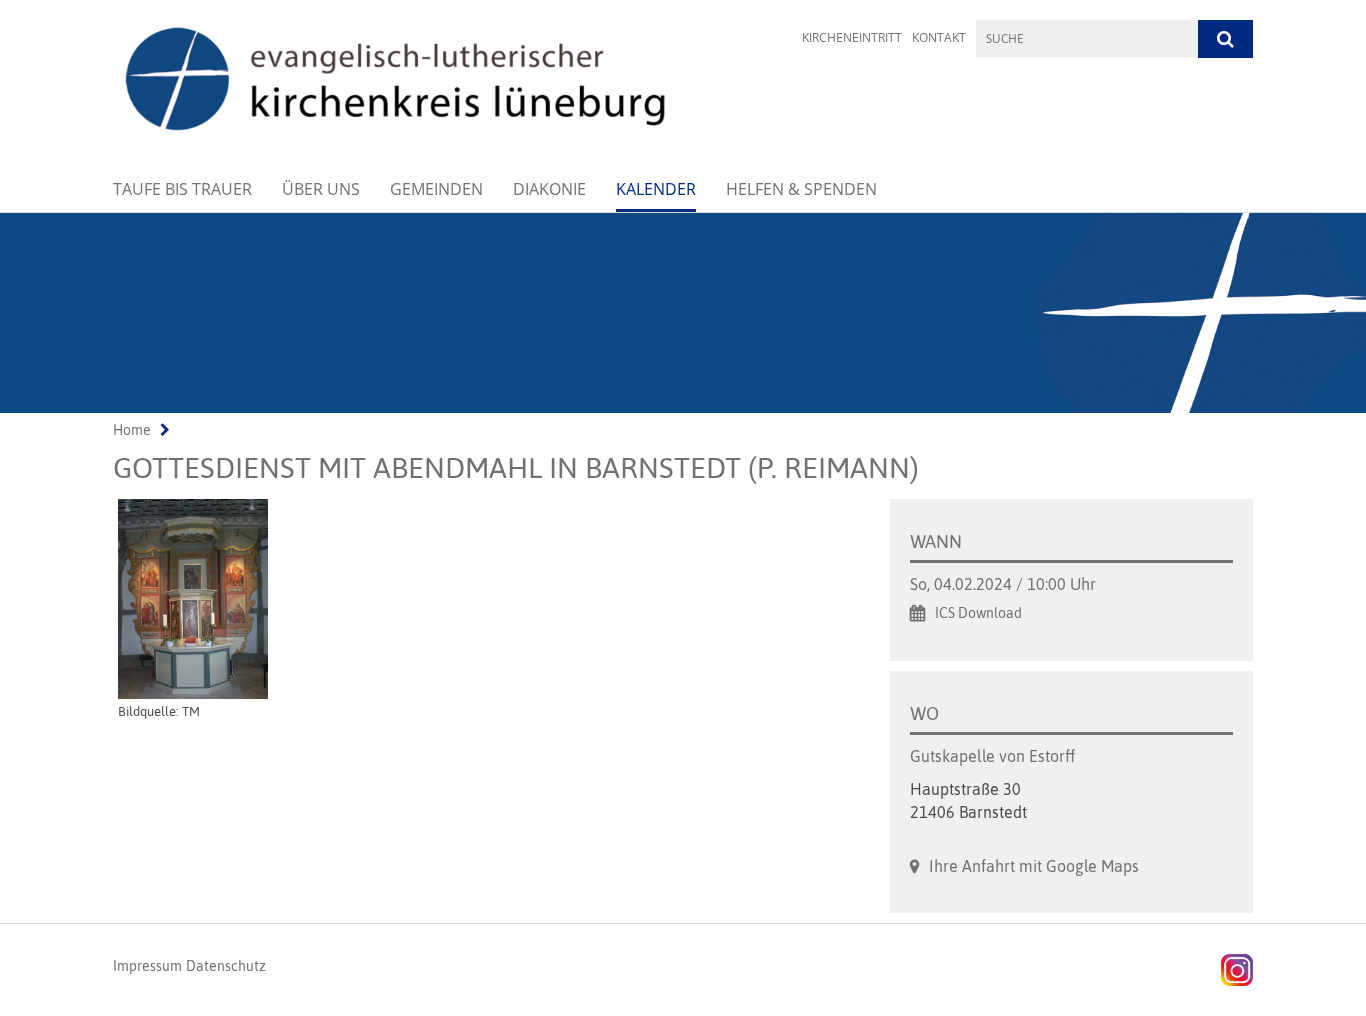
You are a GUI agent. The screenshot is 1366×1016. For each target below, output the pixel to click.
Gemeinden (436, 189)
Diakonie (549, 189)
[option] (683, 312)
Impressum (147, 966)
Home (132, 430)
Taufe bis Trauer (182, 189)
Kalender (656, 189)
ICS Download (978, 613)
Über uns (321, 189)
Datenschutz (226, 966)
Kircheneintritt (852, 37)
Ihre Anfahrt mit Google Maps (1034, 866)
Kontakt (939, 37)
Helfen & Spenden (801, 189)
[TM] (481, 599)
